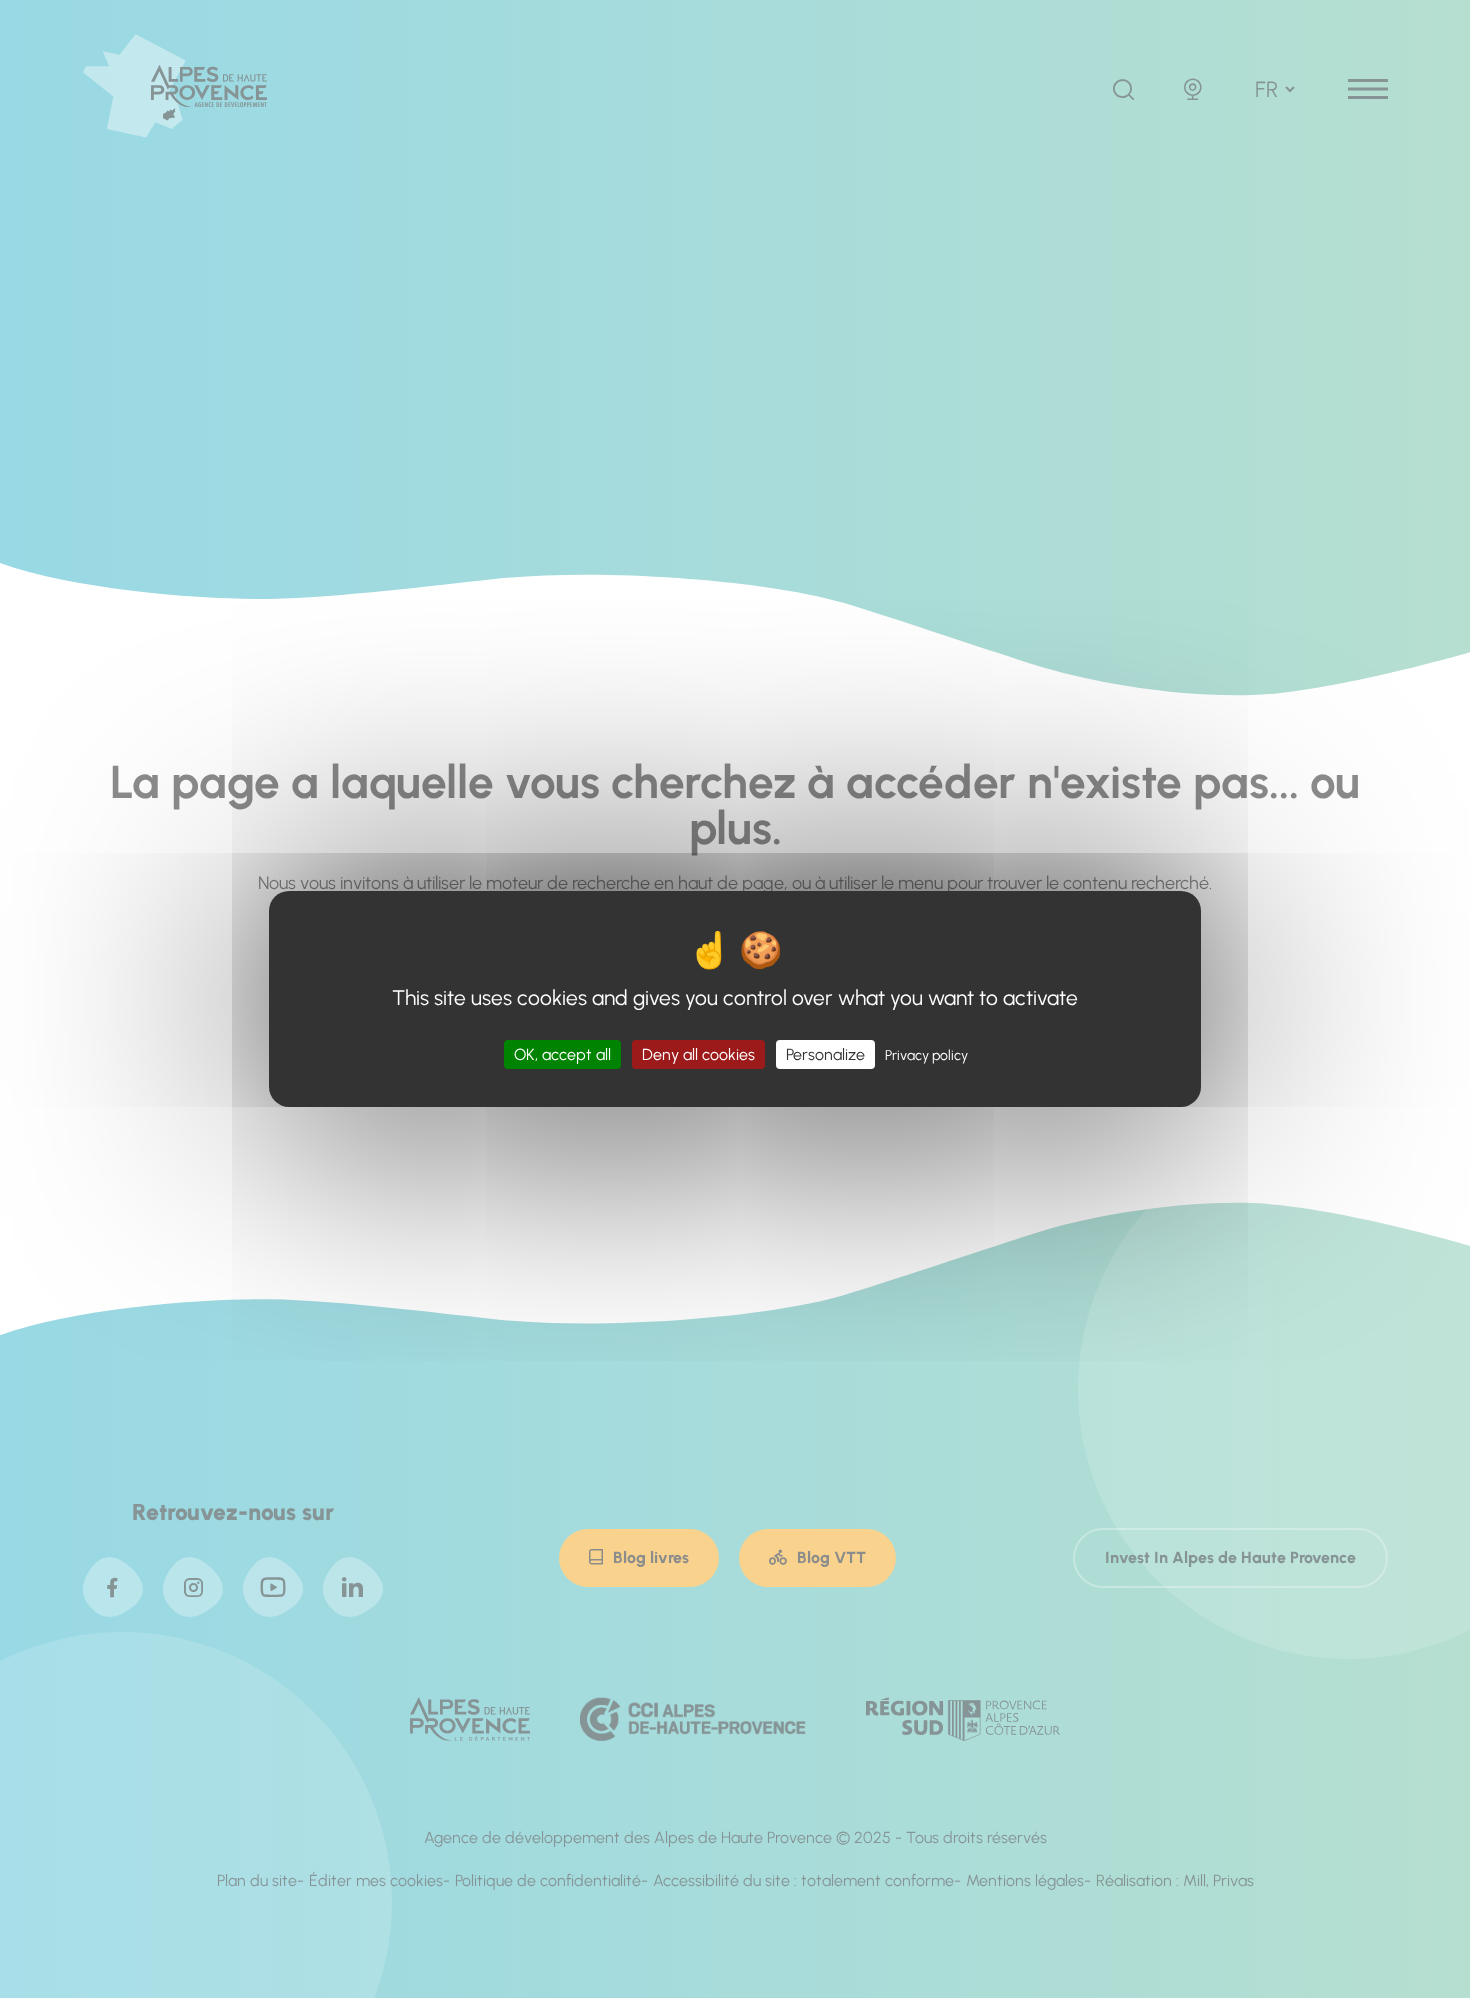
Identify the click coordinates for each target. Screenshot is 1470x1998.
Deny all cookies (698, 1054)
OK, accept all (562, 1054)
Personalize (825, 1054)
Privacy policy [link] (926, 1055)
